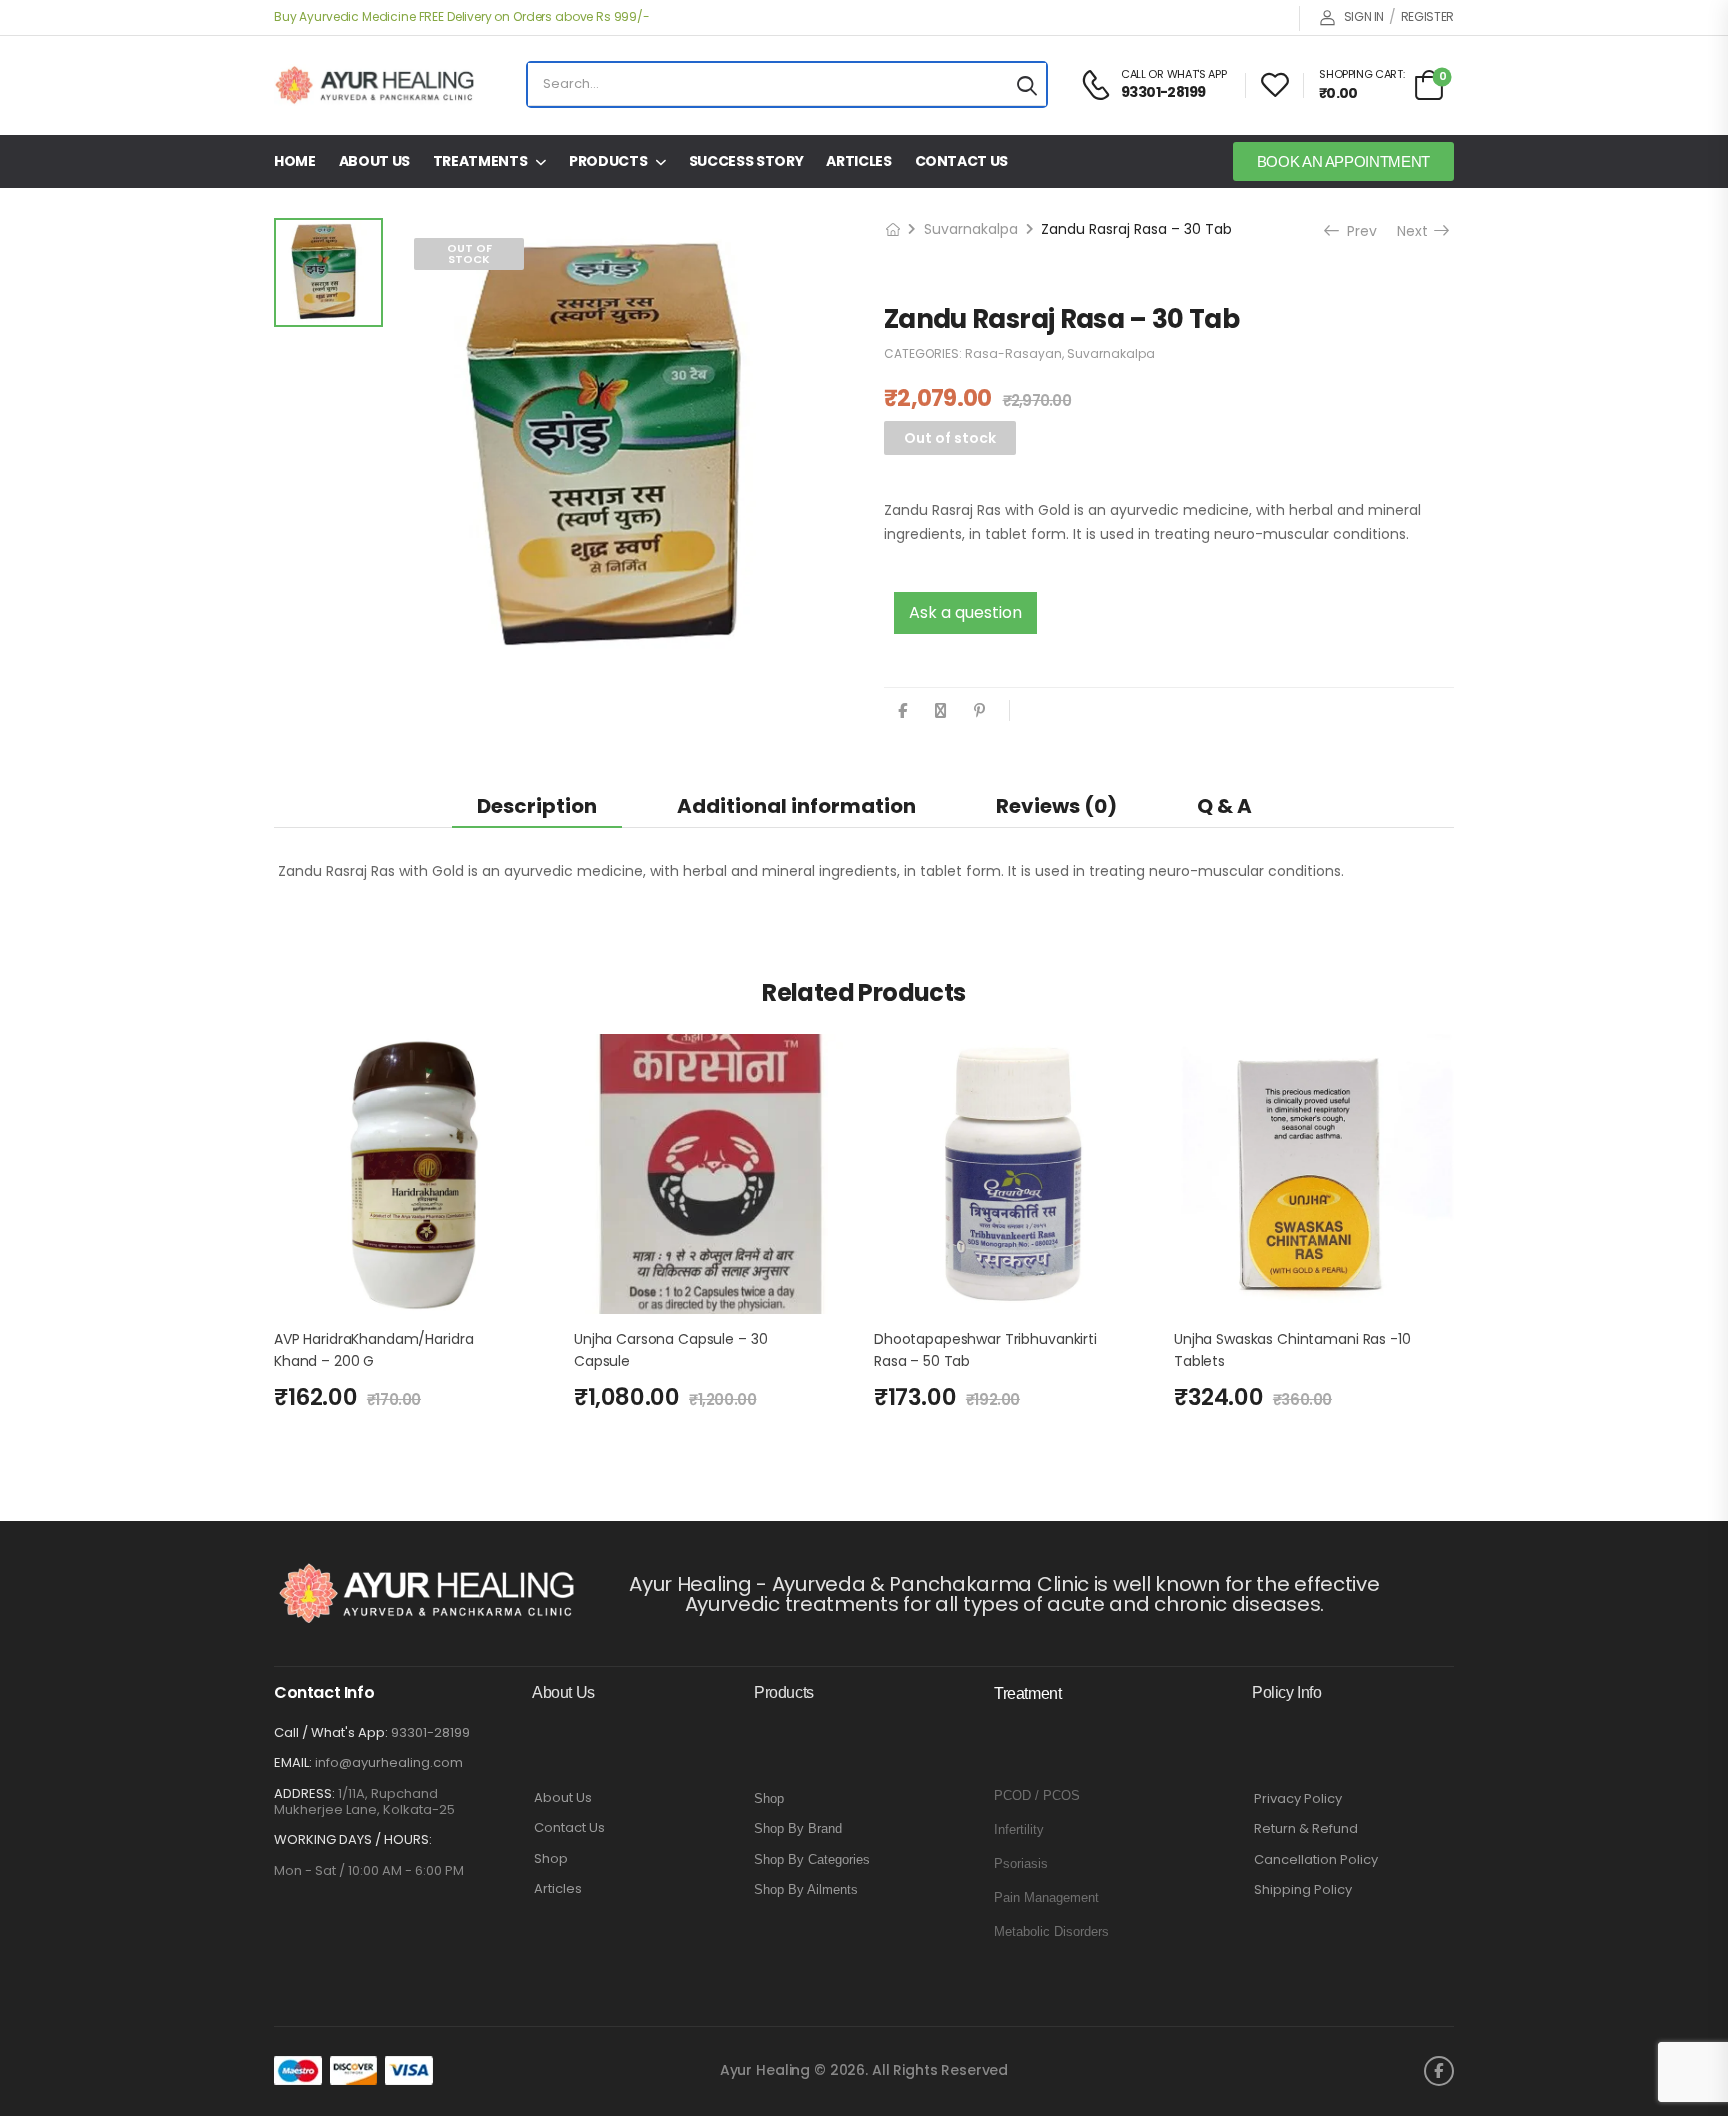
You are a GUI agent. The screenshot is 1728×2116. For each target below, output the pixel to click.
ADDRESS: (304, 1793)
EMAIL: (293, 1762)
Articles (858, 161)
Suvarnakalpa (971, 229)
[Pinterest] (979, 710)
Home (295, 161)
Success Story (746, 161)
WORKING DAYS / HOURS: (353, 1840)
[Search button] (1027, 84)
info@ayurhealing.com (389, 1762)
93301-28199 (430, 1732)
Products (608, 161)
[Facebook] (902, 710)
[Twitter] (940, 710)
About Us (374, 161)
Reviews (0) (1056, 806)
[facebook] (1439, 2071)
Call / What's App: (331, 1732)
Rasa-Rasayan (1013, 353)
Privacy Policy (1298, 1799)
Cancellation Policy (1316, 1860)
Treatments (480, 161)
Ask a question (965, 612)
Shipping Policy (1303, 1890)
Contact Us (962, 161)
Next (1418, 231)
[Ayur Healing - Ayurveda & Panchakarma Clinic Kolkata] (374, 85)
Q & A (1224, 806)
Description (537, 806)
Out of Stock (469, 253)
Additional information (796, 806)
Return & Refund (1306, 1829)
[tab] (537, 805)
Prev (1359, 231)
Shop (551, 1859)
